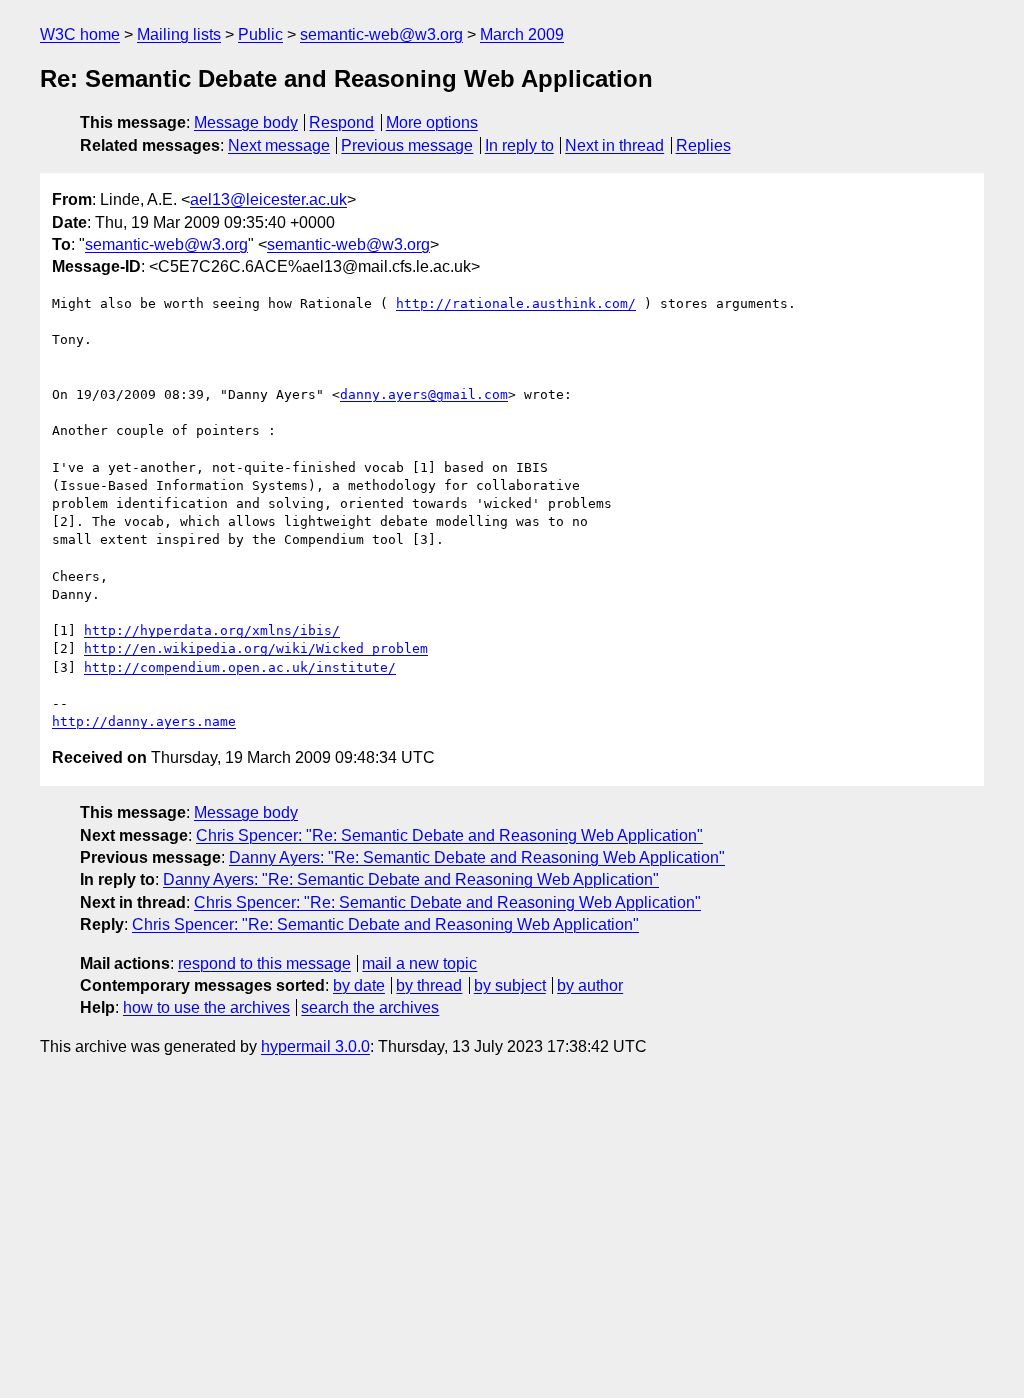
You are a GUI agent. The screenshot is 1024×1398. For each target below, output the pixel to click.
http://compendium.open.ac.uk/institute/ (240, 667)
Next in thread (614, 145)
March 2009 (522, 34)
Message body (246, 122)
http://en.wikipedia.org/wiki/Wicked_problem (256, 648)
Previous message (407, 145)
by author (590, 985)
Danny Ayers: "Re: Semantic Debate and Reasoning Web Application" (477, 857)
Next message (279, 145)
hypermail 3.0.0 (315, 1046)
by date (359, 985)
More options (432, 122)
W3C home (80, 34)
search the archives (370, 1007)
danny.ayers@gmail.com (424, 394)
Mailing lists (179, 34)
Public (260, 34)
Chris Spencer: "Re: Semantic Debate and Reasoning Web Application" (449, 835)
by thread (429, 985)
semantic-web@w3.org (381, 34)
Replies (703, 145)
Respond (341, 122)
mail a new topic (419, 963)
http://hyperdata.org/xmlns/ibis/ (212, 630)
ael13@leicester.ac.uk (268, 199)
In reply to (519, 145)
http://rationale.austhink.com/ (516, 303)
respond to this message (264, 963)
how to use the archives (206, 1007)
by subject (510, 985)
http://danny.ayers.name (144, 721)
